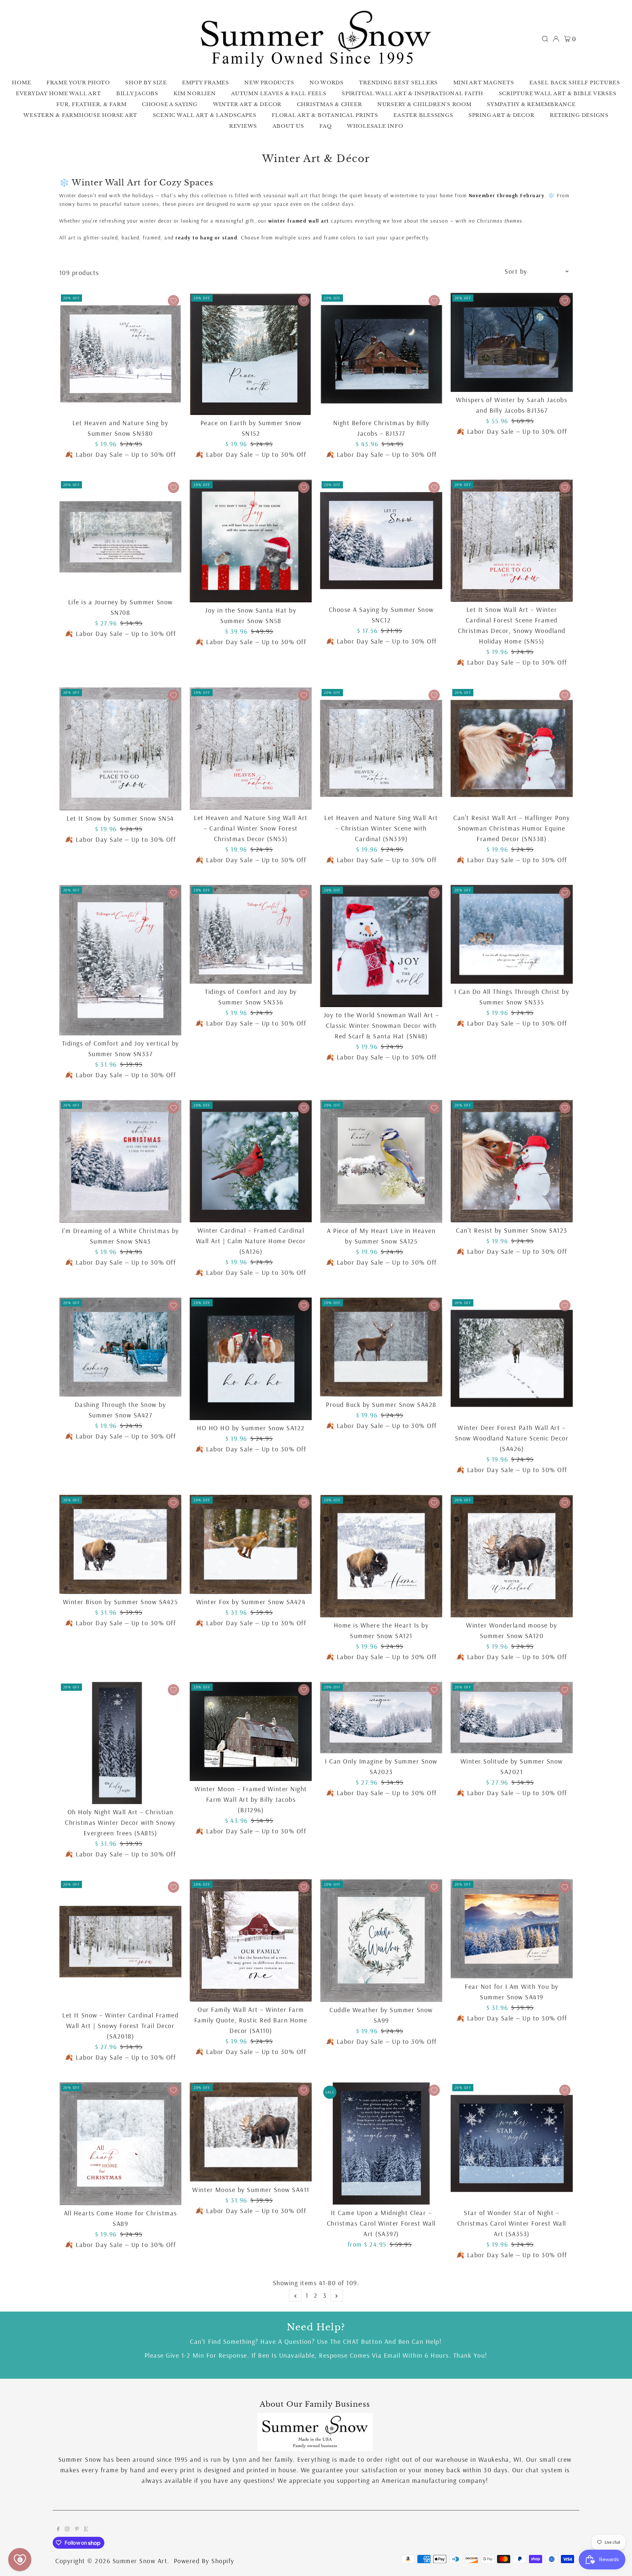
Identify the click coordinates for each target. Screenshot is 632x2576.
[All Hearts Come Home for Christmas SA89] (120, 2144)
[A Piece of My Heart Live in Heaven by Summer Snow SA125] (381, 1161)
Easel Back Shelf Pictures (575, 82)
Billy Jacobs (137, 93)
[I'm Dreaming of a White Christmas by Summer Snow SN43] (120, 1161)
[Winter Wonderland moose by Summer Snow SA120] (512, 1556)
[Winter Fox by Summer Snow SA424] (251, 1544)
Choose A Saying (170, 104)
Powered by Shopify (204, 2561)
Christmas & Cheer (329, 104)
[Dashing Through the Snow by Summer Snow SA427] (120, 1347)
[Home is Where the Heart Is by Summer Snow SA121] (381, 1556)
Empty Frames (206, 82)
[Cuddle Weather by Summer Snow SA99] (381, 1940)
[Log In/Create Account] (556, 39)
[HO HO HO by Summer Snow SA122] (251, 1359)
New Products (269, 82)
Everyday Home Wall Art (58, 93)
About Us (288, 126)
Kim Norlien (195, 93)
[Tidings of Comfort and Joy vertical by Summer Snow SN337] (120, 960)
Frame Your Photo (78, 82)
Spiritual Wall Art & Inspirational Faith (412, 93)
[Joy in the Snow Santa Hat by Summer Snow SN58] (251, 541)
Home (21, 82)
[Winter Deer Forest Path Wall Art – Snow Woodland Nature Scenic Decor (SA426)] (512, 1359)
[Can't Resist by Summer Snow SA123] (512, 1161)
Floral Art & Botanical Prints (325, 115)
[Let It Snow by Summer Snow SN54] (120, 749)
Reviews (243, 126)
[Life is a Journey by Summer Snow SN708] (120, 537)
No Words (327, 82)
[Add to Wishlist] (173, 301)
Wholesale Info (375, 126)
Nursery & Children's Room (424, 104)
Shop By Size (146, 82)
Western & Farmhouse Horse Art (80, 115)
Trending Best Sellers (398, 82)
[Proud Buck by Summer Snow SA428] (381, 1347)
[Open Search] (545, 39)
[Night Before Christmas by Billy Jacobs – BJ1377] (381, 354)
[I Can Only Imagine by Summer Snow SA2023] (381, 1718)
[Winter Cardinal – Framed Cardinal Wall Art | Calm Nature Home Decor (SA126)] (251, 1161)
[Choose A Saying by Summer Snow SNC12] (381, 541)
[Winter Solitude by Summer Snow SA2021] (512, 1718)
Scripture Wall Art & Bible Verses (558, 93)
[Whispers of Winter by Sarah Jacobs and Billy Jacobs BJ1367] (512, 342)
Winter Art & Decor (247, 104)
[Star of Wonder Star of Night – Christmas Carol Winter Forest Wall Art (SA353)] (512, 2143)
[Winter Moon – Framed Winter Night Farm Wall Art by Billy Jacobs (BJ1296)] (251, 1731)
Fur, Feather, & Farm (91, 104)
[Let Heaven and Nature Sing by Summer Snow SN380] (120, 354)
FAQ (325, 126)
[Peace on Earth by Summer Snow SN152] (251, 354)
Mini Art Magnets (484, 82)
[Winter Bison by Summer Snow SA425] (120, 1544)
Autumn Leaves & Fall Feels (279, 93)
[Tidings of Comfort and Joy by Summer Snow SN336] (251, 934)
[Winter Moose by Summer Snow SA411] (251, 2132)
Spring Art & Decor (501, 115)
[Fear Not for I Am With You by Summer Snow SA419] (512, 1929)
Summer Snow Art (140, 2561)
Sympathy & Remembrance (531, 104)
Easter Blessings (423, 115)
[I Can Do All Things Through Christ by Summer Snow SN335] (512, 934)
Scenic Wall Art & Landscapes (205, 115)
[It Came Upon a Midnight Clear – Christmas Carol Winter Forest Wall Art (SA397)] (381, 2143)
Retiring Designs (579, 115)
